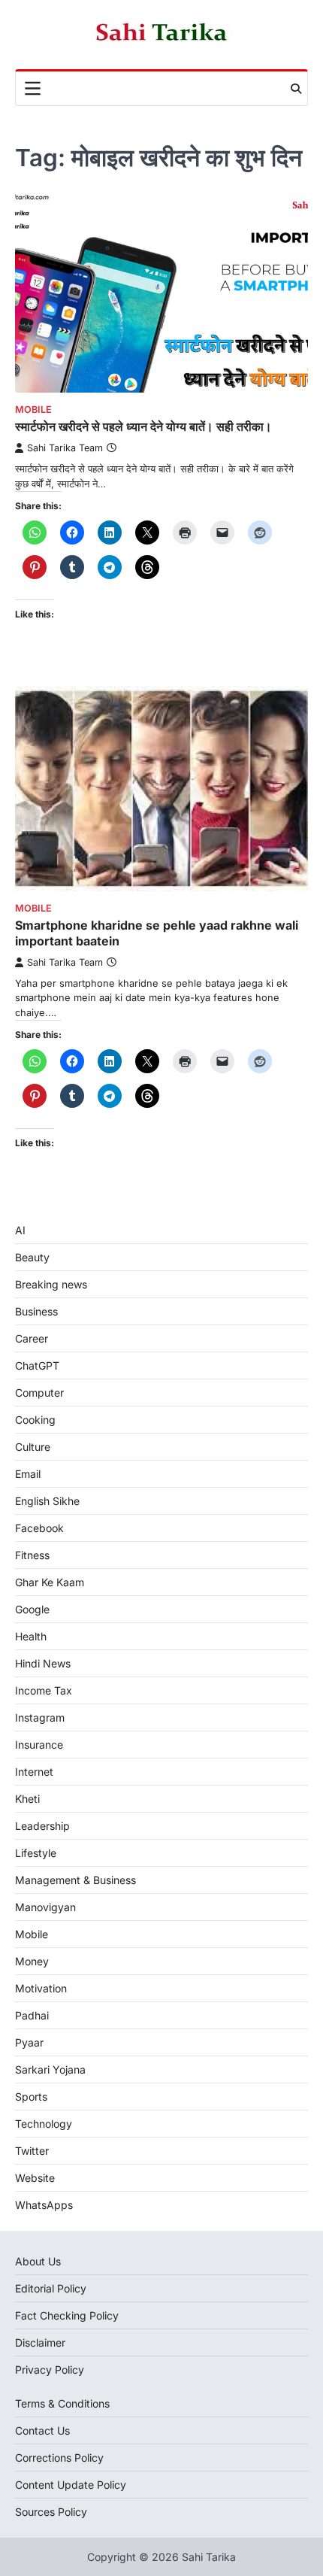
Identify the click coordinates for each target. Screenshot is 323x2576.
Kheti (27, 1799)
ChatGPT (37, 1365)
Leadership (42, 1826)
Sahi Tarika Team (65, 448)
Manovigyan (45, 1907)
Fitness (32, 1555)
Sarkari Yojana (50, 2069)
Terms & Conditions (62, 2403)
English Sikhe (47, 1501)
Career (32, 1338)
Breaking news (51, 1284)
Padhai (32, 2015)
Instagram (40, 1717)
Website (35, 2178)
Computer (39, 1393)
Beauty (32, 1257)
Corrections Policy (59, 2458)
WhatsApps (44, 2205)
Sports (31, 2097)
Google (32, 1609)
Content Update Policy (71, 2485)
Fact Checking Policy (67, 2315)
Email (28, 1474)
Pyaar (29, 2042)
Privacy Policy (50, 2370)
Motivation (41, 1988)
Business (36, 1311)
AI (20, 1230)
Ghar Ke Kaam (50, 1582)
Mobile (33, 410)
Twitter (32, 2151)
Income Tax (44, 1690)
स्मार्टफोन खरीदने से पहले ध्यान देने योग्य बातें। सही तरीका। (143, 426)
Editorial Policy (51, 2288)
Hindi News (43, 1663)
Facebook (39, 1528)
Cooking (35, 1420)
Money (32, 1961)
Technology (44, 2124)
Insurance (39, 1745)
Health (31, 1636)
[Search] (296, 89)
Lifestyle (36, 1853)
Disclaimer (40, 2342)
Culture (33, 1447)
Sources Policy (51, 2512)
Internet (34, 1772)
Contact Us (42, 2430)
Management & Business (75, 1880)
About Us (38, 2261)
